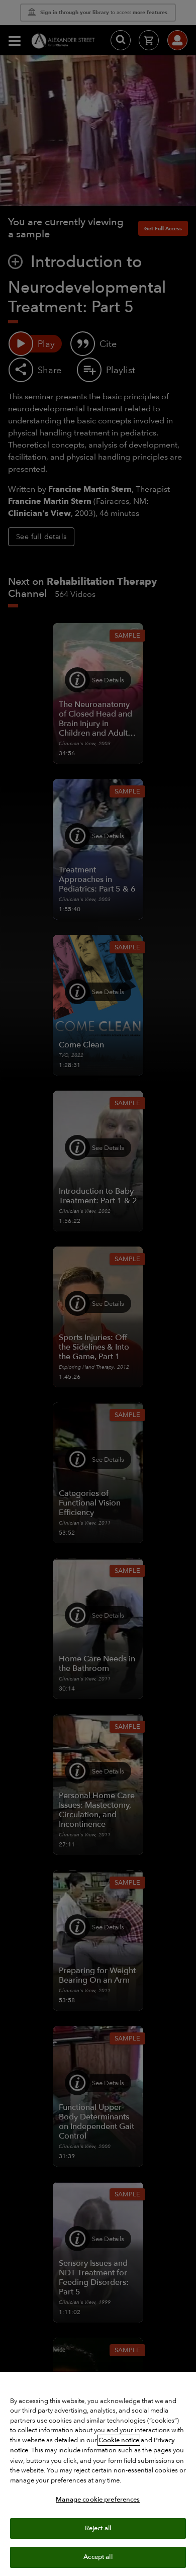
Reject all (98, 2528)
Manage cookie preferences (98, 2500)
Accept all (98, 2557)
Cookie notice (119, 2440)
